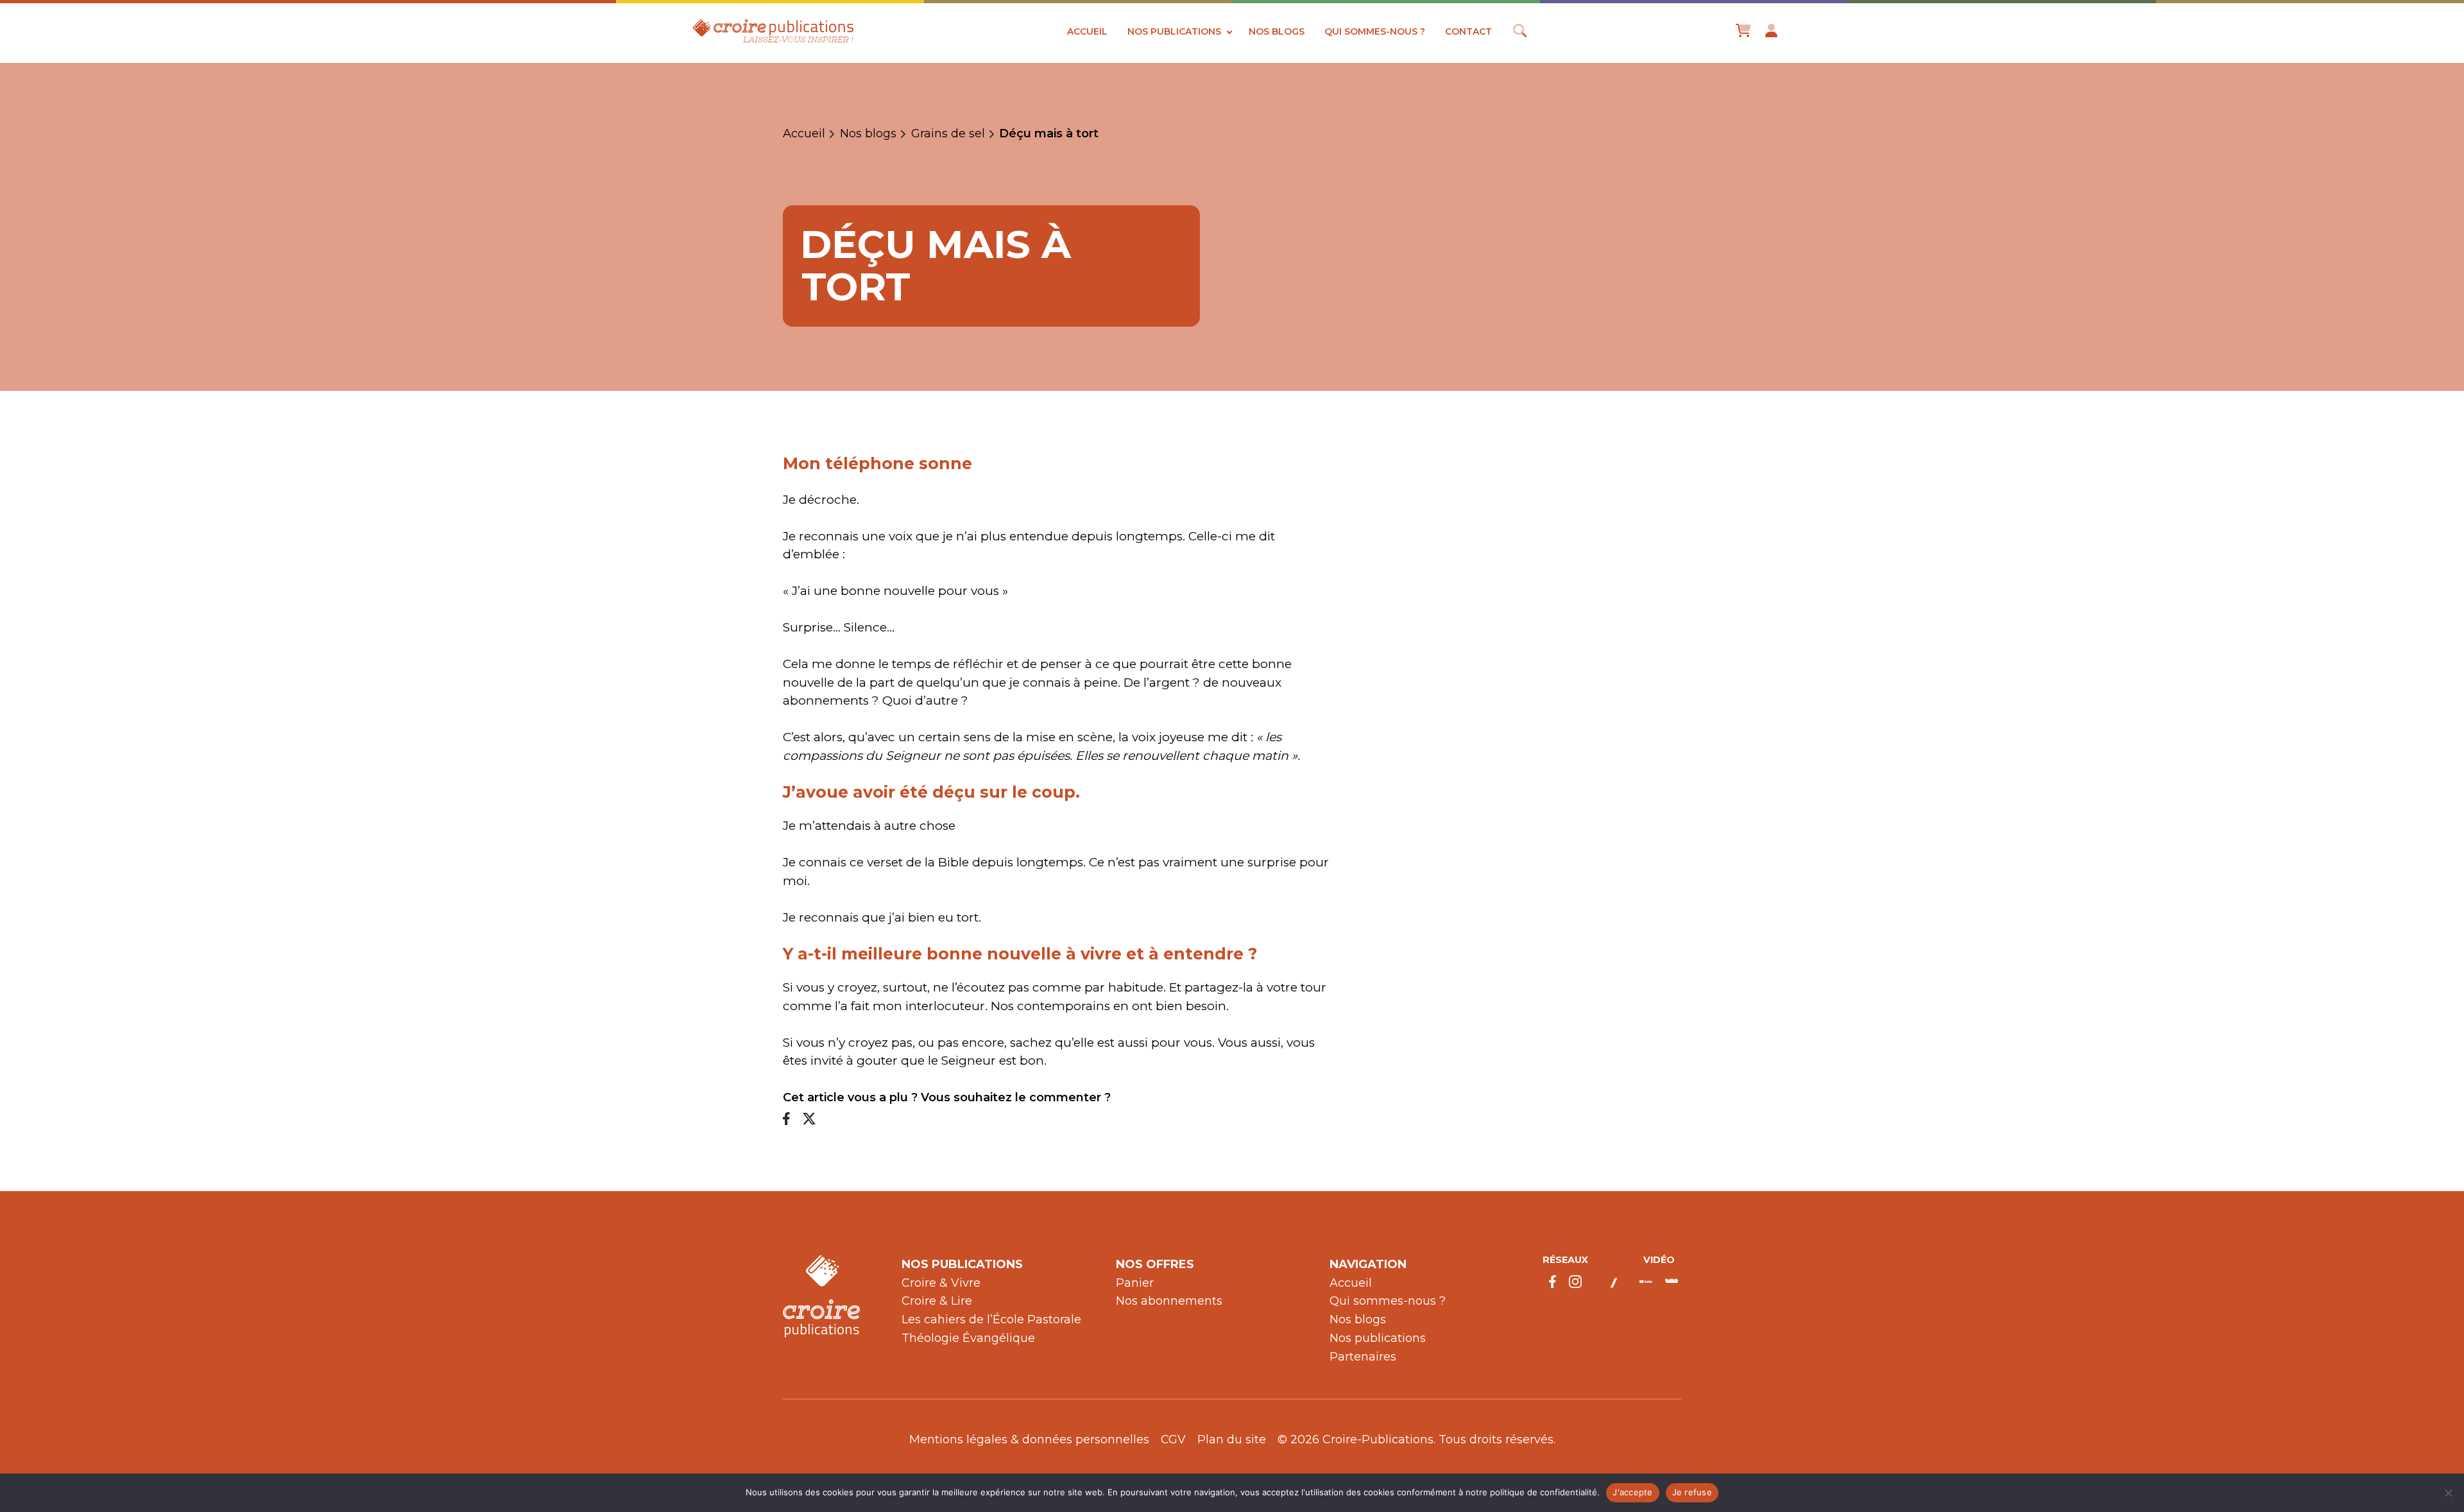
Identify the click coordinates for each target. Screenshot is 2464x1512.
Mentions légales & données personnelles (1029, 1439)
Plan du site (1232, 1439)
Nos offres (1155, 1264)
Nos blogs (1277, 31)
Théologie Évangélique (968, 1338)
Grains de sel (948, 134)
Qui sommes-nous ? (1375, 31)
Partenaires (1363, 1357)
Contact (1468, 31)
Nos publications (1174, 31)
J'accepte (1632, 1492)
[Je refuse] (2448, 1493)
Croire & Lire (937, 1301)
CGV (1173, 1439)
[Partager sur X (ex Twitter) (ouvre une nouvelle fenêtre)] (809, 1120)
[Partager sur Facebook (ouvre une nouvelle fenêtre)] (786, 1120)
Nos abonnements (1169, 1301)
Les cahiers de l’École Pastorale (991, 1319)
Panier (1135, 1283)
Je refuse (1692, 1492)
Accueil (1087, 31)
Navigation (1368, 1264)
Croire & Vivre (941, 1283)
